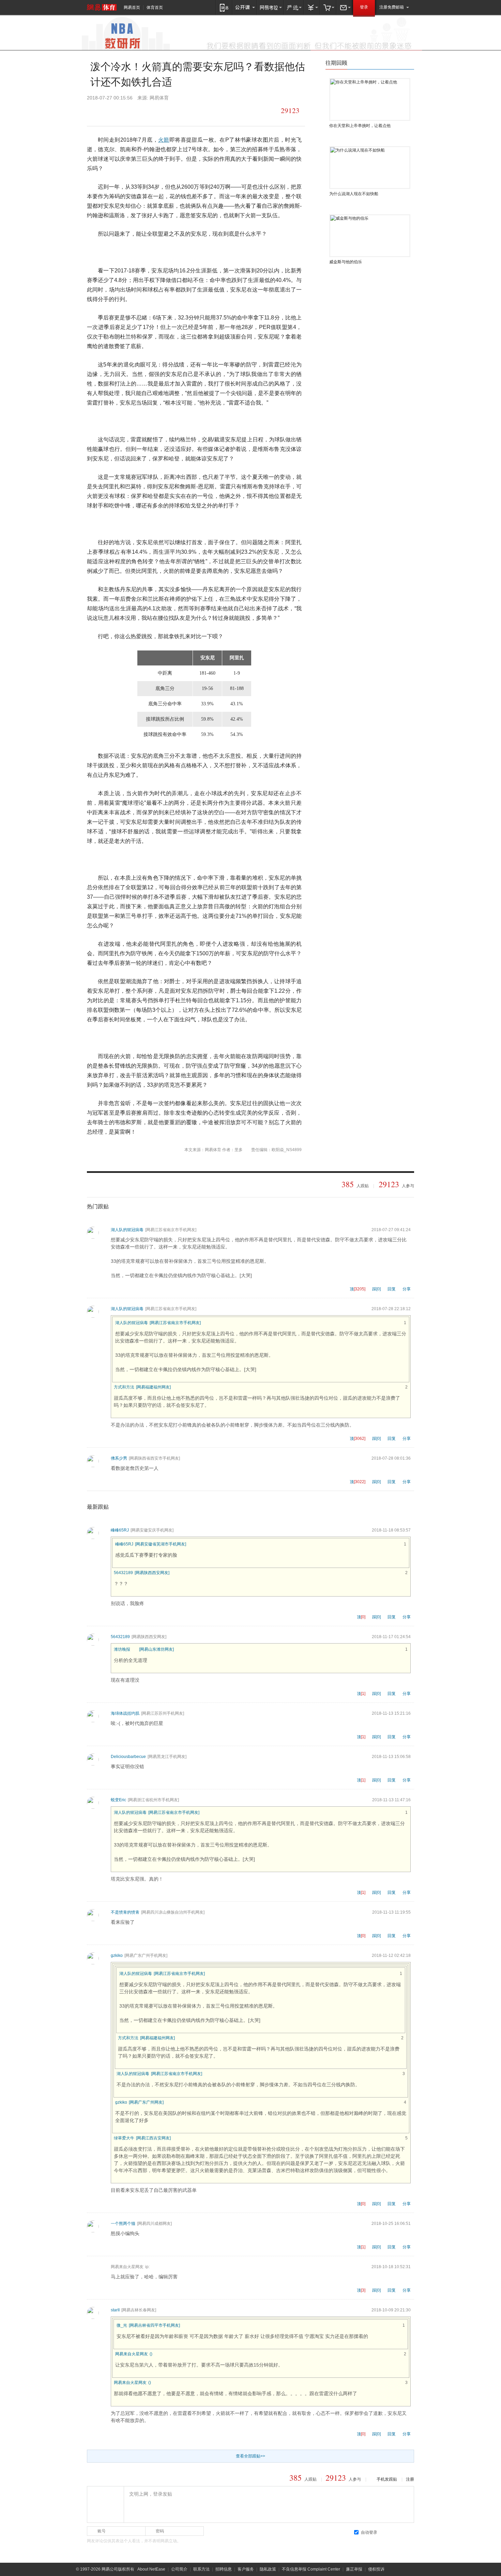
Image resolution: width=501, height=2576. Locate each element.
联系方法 (201, 2569)
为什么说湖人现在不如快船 (354, 194)
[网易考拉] (270, 7)
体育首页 (155, 7)
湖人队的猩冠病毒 (127, 1230)
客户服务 (246, 2569)
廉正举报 (354, 2569)
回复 (392, 1289)
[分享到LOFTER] (108, 111)
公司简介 (179, 2569)
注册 (410, 2479)
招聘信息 (224, 2569)
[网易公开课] (245, 7)
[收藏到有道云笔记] (182, 111)
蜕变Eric (118, 1800)
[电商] (328, 7)
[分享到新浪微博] (152, 111)
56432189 (123, 1573)
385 (348, 1184)
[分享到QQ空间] (138, 111)
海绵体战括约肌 (125, 1713)
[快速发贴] (273, 111)
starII (115, 2310)
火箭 (164, 140)
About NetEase (151, 2569)
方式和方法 (124, 1387)
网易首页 (132, 7)
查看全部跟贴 (250, 2456)
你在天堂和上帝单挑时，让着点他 (360, 126)
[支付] (312, 7)
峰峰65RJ (120, 1530)
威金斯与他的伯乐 (346, 262)
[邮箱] (345, 7)
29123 (290, 111)
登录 (364, 7)
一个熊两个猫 (123, 2224)
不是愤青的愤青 (125, 1912)
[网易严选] (294, 7)
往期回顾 (336, 63)
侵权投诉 (376, 2569)
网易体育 (102, 7)
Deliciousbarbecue (128, 1757)
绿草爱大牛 (124, 2138)
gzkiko (117, 1955)
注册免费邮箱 (392, 7)
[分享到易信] (94, 111)
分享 (407, 1289)
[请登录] (105, 2504)
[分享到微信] (123, 111)
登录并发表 (397, 2532)
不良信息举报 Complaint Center (311, 2569)
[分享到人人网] (167, 111)
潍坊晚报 (122, 1649)
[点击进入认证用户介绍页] (135, 1649)
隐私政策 (268, 2569)
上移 (412, 64)
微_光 (122, 2325)
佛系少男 (119, 1458)
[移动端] (224, 7)
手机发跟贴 (387, 2479)
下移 (405, 64)
